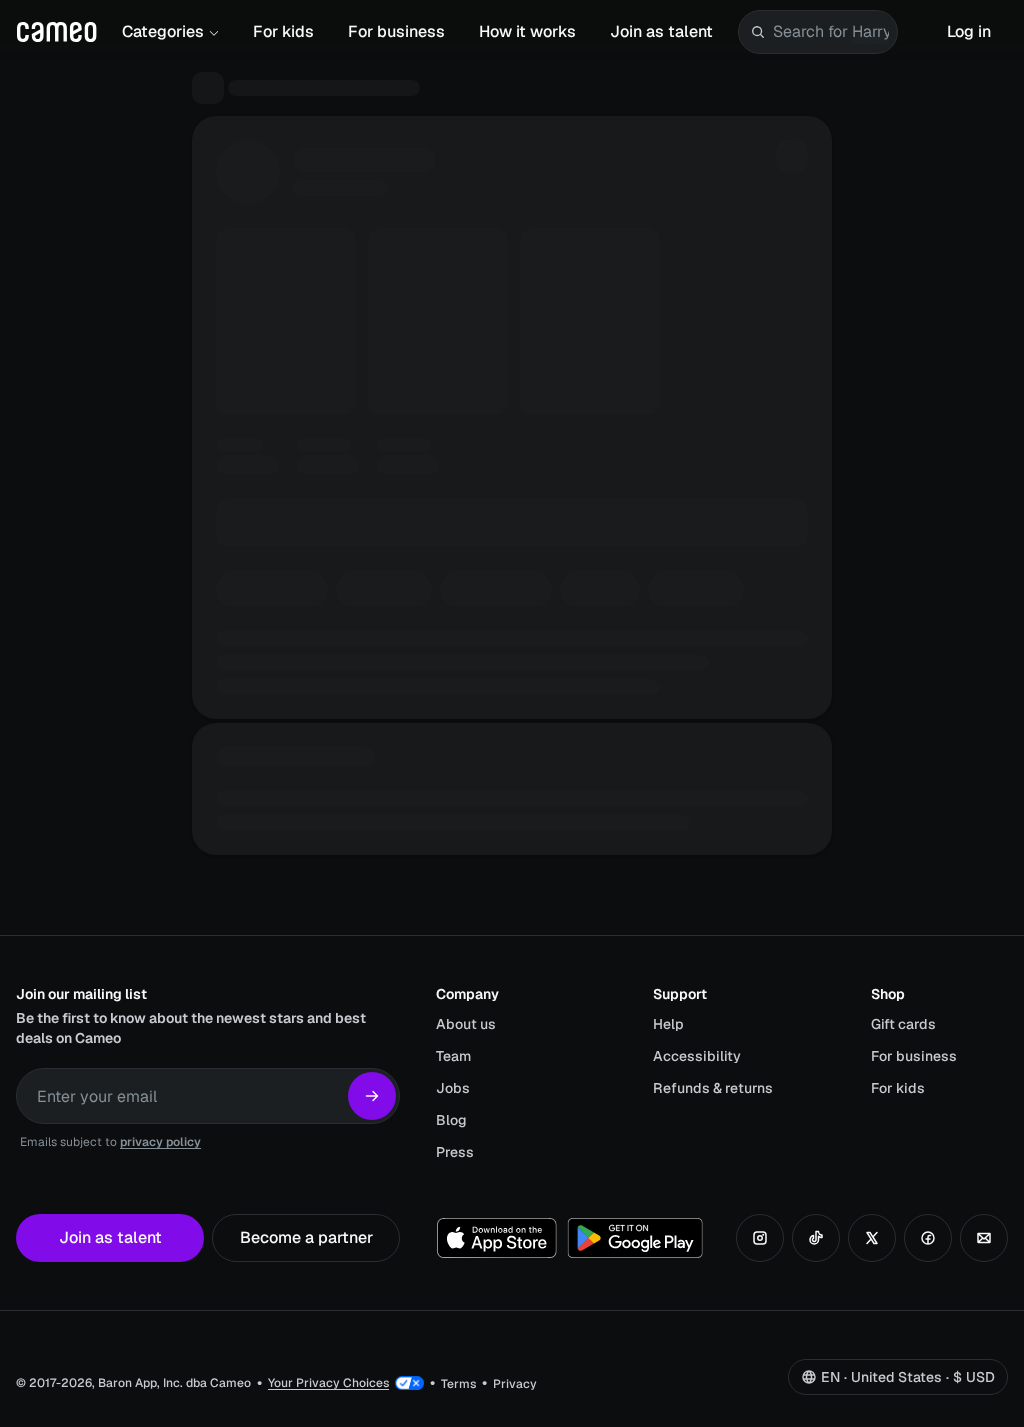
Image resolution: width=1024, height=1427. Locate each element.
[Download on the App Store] (497, 1238)
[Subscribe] (372, 1096)
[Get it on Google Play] (635, 1238)
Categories (163, 31)
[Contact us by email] (984, 1238)
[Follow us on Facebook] (928, 1238)
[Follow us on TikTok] (816, 1238)
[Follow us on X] (872, 1238)
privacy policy (160, 1142)
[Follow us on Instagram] (760, 1238)
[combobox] (831, 32)
